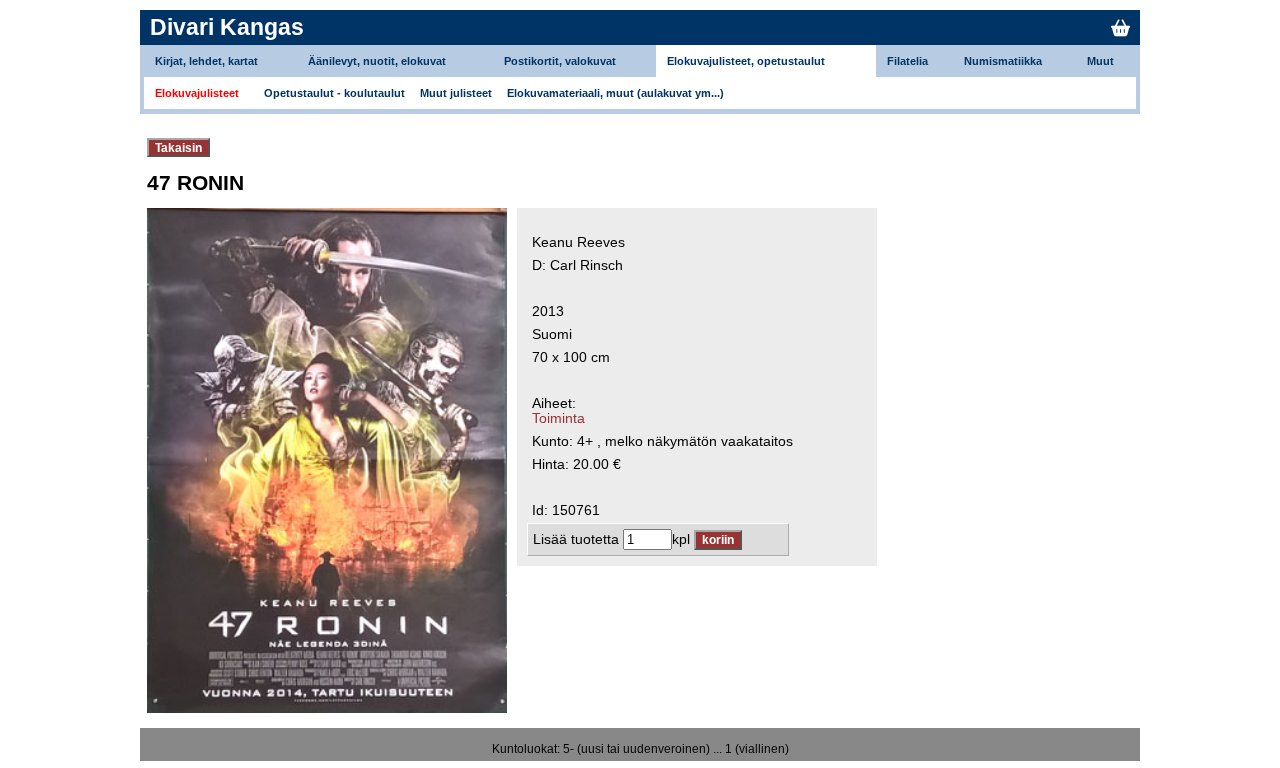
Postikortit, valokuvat (560, 61)
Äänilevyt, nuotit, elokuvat (377, 61)
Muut (1100, 61)
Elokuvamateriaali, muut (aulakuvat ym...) (615, 93)
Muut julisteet (456, 93)
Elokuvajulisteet (197, 93)
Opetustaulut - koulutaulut (334, 93)
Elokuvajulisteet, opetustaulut (746, 61)
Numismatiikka (1003, 61)
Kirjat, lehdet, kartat (206, 61)
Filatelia (907, 61)
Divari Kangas (227, 27)
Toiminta (558, 418)
